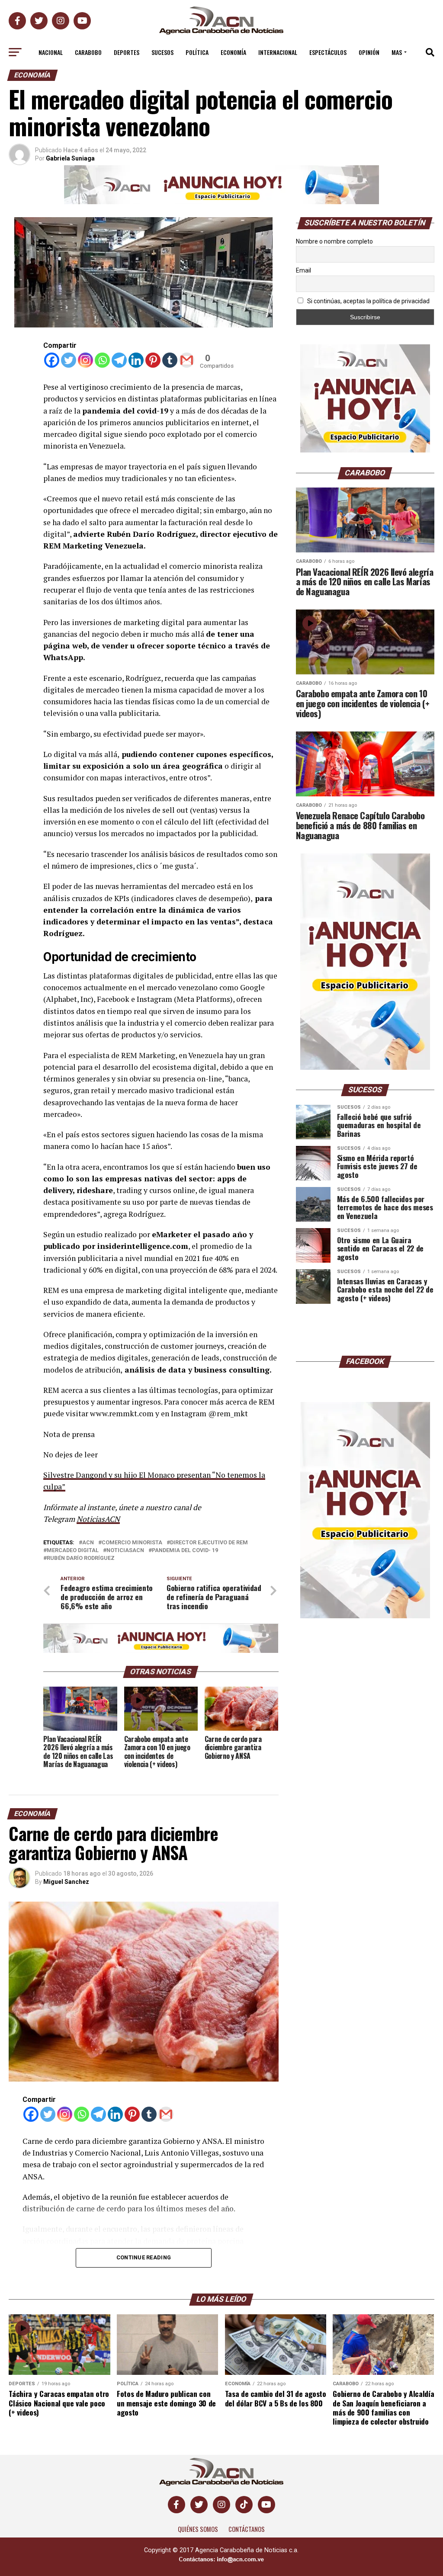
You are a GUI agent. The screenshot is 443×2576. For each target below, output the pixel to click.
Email (303, 270)
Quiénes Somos (198, 2529)
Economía (233, 52)
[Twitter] (69, 360)
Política (197, 52)
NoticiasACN (98, 1519)
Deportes (127, 52)
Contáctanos (247, 2529)
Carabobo (88, 52)
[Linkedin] (136, 360)
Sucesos (162, 52)
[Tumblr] (170, 360)
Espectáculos (328, 52)
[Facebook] (52, 360)
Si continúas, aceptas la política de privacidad (368, 301)
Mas (397, 52)
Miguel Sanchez (66, 1882)
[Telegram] (119, 360)
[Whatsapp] (102, 360)
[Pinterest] (153, 360)
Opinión (369, 52)
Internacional (278, 52)
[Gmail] (187, 360)
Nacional (51, 52)
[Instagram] (85, 360)
